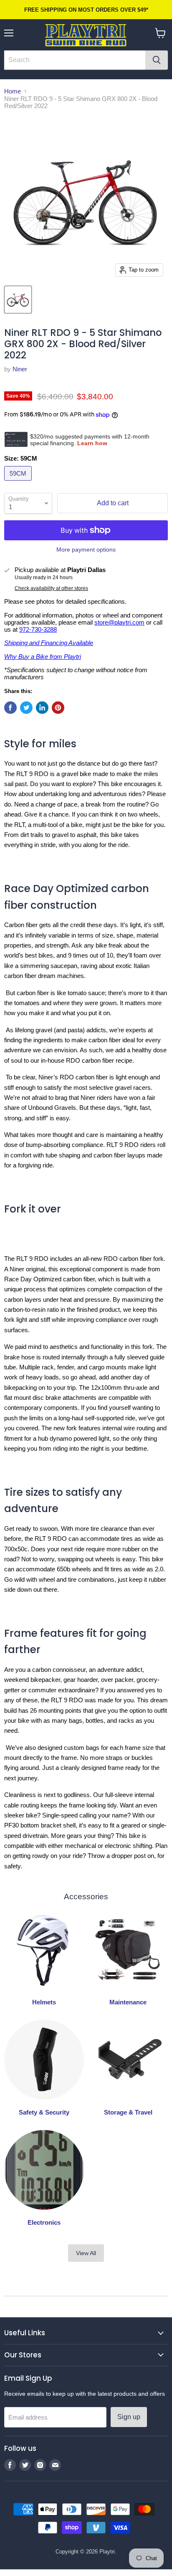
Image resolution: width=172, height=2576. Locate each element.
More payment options (86, 549)
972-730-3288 (38, 629)
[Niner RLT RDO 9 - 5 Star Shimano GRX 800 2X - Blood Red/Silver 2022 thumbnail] (18, 300)
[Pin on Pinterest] (58, 708)
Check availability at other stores (51, 588)
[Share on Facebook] (10, 708)
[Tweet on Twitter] (26, 708)
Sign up (129, 2417)
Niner (20, 369)
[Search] (157, 60)
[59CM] (19, 483)
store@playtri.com (119, 622)
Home (13, 91)
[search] (75, 60)
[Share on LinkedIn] (42, 708)
